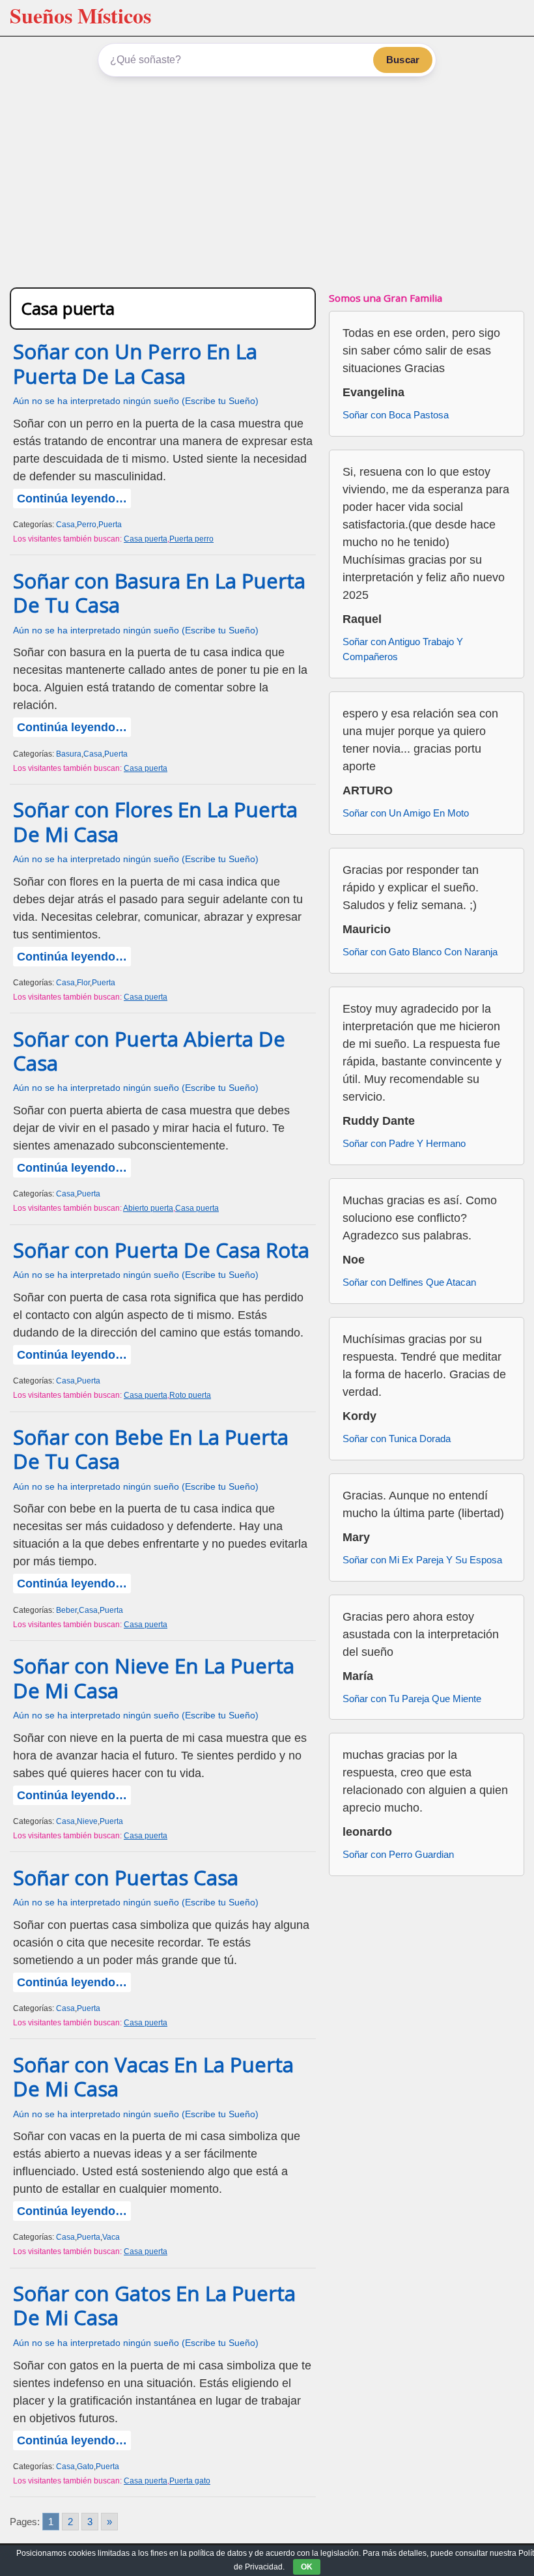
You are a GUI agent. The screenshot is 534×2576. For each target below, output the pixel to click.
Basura (69, 754)
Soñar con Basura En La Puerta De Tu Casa (159, 593)
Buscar (403, 60)
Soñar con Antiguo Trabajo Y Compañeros (403, 649)
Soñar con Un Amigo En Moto (406, 813)
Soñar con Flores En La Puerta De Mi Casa (155, 821)
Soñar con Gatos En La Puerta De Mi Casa (154, 2305)
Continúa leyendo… (72, 499)
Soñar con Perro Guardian (398, 1854)
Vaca (111, 2237)
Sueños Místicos (80, 15)
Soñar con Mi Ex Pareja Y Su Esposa (422, 1560)
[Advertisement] (267, 180)
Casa (65, 525)
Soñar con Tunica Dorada (397, 1439)
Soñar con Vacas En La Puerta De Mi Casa (153, 2077)
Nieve (87, 1821)
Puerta (110, 525)
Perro (87, 525)
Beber (66, 1610)
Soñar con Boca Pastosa (396, 415)
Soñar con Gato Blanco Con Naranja (420, 952)
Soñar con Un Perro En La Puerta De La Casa (135, 363)
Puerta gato (190, 2481)
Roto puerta (190, 1395)
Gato (85, 2467)
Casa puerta (146, 539)
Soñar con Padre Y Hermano (404, 1143)
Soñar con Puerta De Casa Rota (161, 1250)
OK (307, 2567)
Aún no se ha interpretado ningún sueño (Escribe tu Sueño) (136, 401)
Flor (83, 983)
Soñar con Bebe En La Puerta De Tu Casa (151, 1449)
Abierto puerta (148, 1208)
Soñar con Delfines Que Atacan (409, 1282)
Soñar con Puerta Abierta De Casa (149, 1051)
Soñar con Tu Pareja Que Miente (412, 1699)
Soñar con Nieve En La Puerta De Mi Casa (154, 1678)
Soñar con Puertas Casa (126, 1877)
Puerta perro (191, 539)
